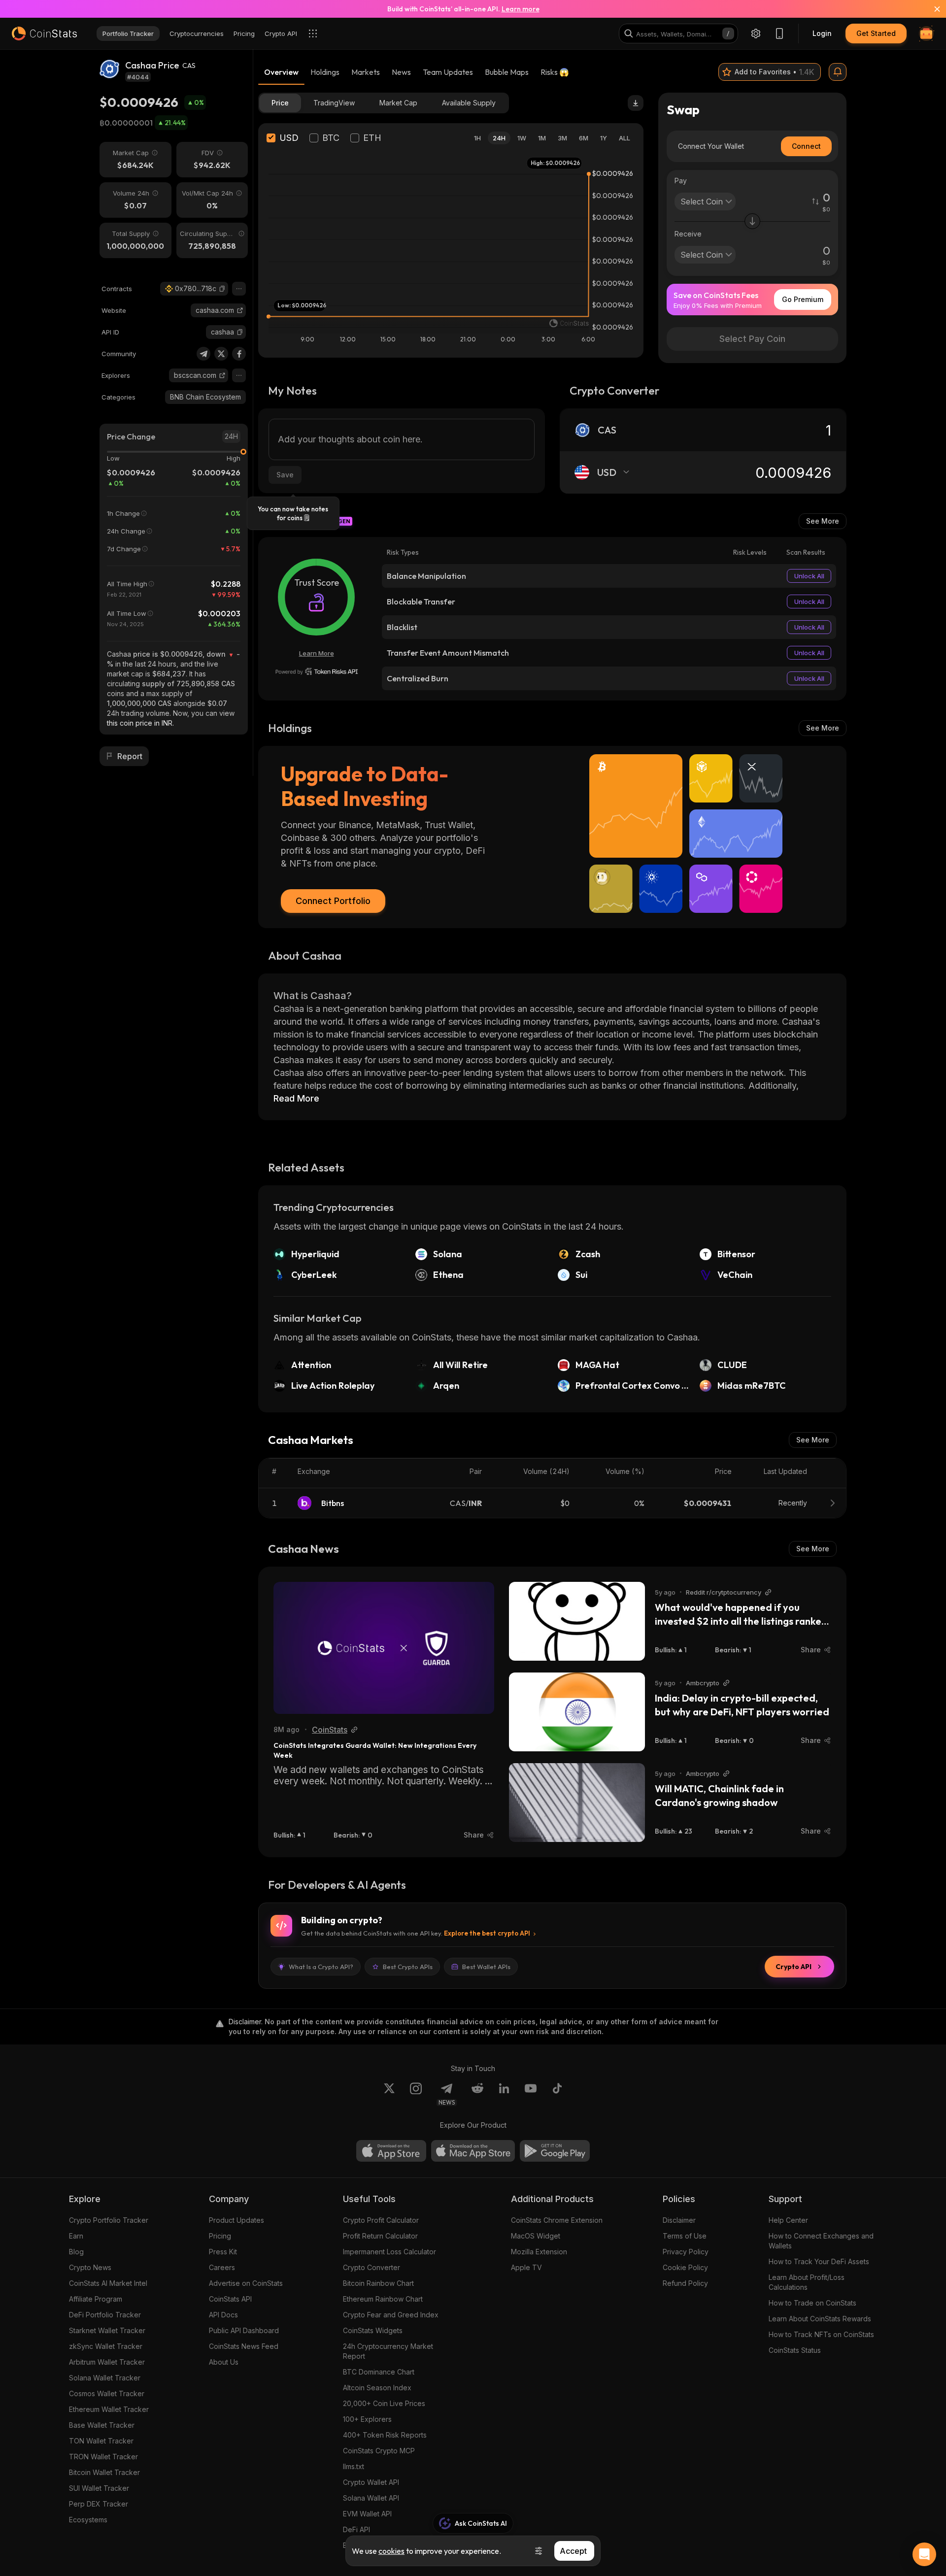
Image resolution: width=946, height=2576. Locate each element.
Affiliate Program (96, 2299)
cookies (391, 2551)
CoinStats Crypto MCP (379, 2451)
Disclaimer (679, 2220)
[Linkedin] (504, 2094)
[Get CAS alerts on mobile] (838, 72)
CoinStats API (230, 2299)
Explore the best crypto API (487, 1933)
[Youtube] (531, 2094)
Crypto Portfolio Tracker (109, 2220)
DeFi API (356, 2529)
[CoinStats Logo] (44, 33)
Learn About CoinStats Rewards (820, 2319)
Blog (76, 2252)
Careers (222, 2267)
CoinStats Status (795, 2350)
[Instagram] (416, 2094)
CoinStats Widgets (373, 2330)
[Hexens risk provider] (317, 671)
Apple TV (526, 2267)
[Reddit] (477, 2094)
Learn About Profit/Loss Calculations (807, 2282)
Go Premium (803, 299)
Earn (76, 2236)
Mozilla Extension (539, 2252)
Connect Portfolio (333, 901)
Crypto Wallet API (371, 2482)
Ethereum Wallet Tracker (109, 2409)
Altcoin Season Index (377, 2388)
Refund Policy (685, 2283)
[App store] (391, 2151)
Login (822, 33)
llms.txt (354, 2466)
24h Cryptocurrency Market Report (388, 2351)
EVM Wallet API (367, 2514)
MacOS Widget (536, 2236)
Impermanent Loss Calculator (389, 2252)
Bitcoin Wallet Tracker (104, 2472)
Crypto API (794, 1967)
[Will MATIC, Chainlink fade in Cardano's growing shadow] (577, 1803)
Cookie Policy (685, 2267)
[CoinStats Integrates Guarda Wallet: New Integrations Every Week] (384, 1648)
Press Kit (223, 2252)
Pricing (220, 2236)
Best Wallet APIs (486, 1967)
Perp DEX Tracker (99, 2504)
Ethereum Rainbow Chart (383, 2299)
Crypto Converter (372, 2267)
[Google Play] (555, 2151)
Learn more (521, 9)
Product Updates (236, 2220)
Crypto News (90, 2267)
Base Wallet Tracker (102, 2425)
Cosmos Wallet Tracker (107, 2393)
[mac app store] (473, 2151)
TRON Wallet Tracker (103, 2457)
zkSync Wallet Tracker (106, 2346)
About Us (224, 2362)
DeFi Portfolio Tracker (105, 2315)
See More (823, 521)
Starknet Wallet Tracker (107, 2330)
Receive (688, 234)
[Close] (931, 9)
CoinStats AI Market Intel (108, 2283)
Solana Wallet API (371, 2498)
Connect (806, 146)
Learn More (317, 653)
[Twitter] (221, 354)
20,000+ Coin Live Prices (384, 2403)
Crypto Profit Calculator (381, 2220)
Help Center (788, 2220)
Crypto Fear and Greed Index (391, 2315)
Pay (681, 181)
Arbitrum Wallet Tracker (107, 2362)
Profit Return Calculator (380, 2236)
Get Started (876, 33)
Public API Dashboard (244, 2330)
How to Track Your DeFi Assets (819, 2261)
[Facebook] (239, 354)
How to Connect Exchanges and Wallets (821, 2241)
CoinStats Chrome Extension (557, 2220)
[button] (222, 289)
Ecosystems (88, 2520)
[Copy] (222, 289)
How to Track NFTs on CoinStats (821, 2334)
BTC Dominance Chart (379, 2372)
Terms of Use (685, 2236)
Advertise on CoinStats (246, 2283)
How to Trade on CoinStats (812, 2303)
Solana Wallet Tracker (105, 2378)
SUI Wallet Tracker (99, 2488)
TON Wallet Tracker (101, 2441)
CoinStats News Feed (244, 2346)
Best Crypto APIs (408, 1967)
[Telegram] (203, 354)
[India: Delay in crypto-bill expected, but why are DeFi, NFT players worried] (577, 1712)
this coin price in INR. (140, 723)
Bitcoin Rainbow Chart (378, 2283)
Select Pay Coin (752, 339)
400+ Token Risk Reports (385, 2435)
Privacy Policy (686, 2252)
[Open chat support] (924, 2554)
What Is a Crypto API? (321, 1967)
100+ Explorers (367, 2419)
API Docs (223, 2315)
